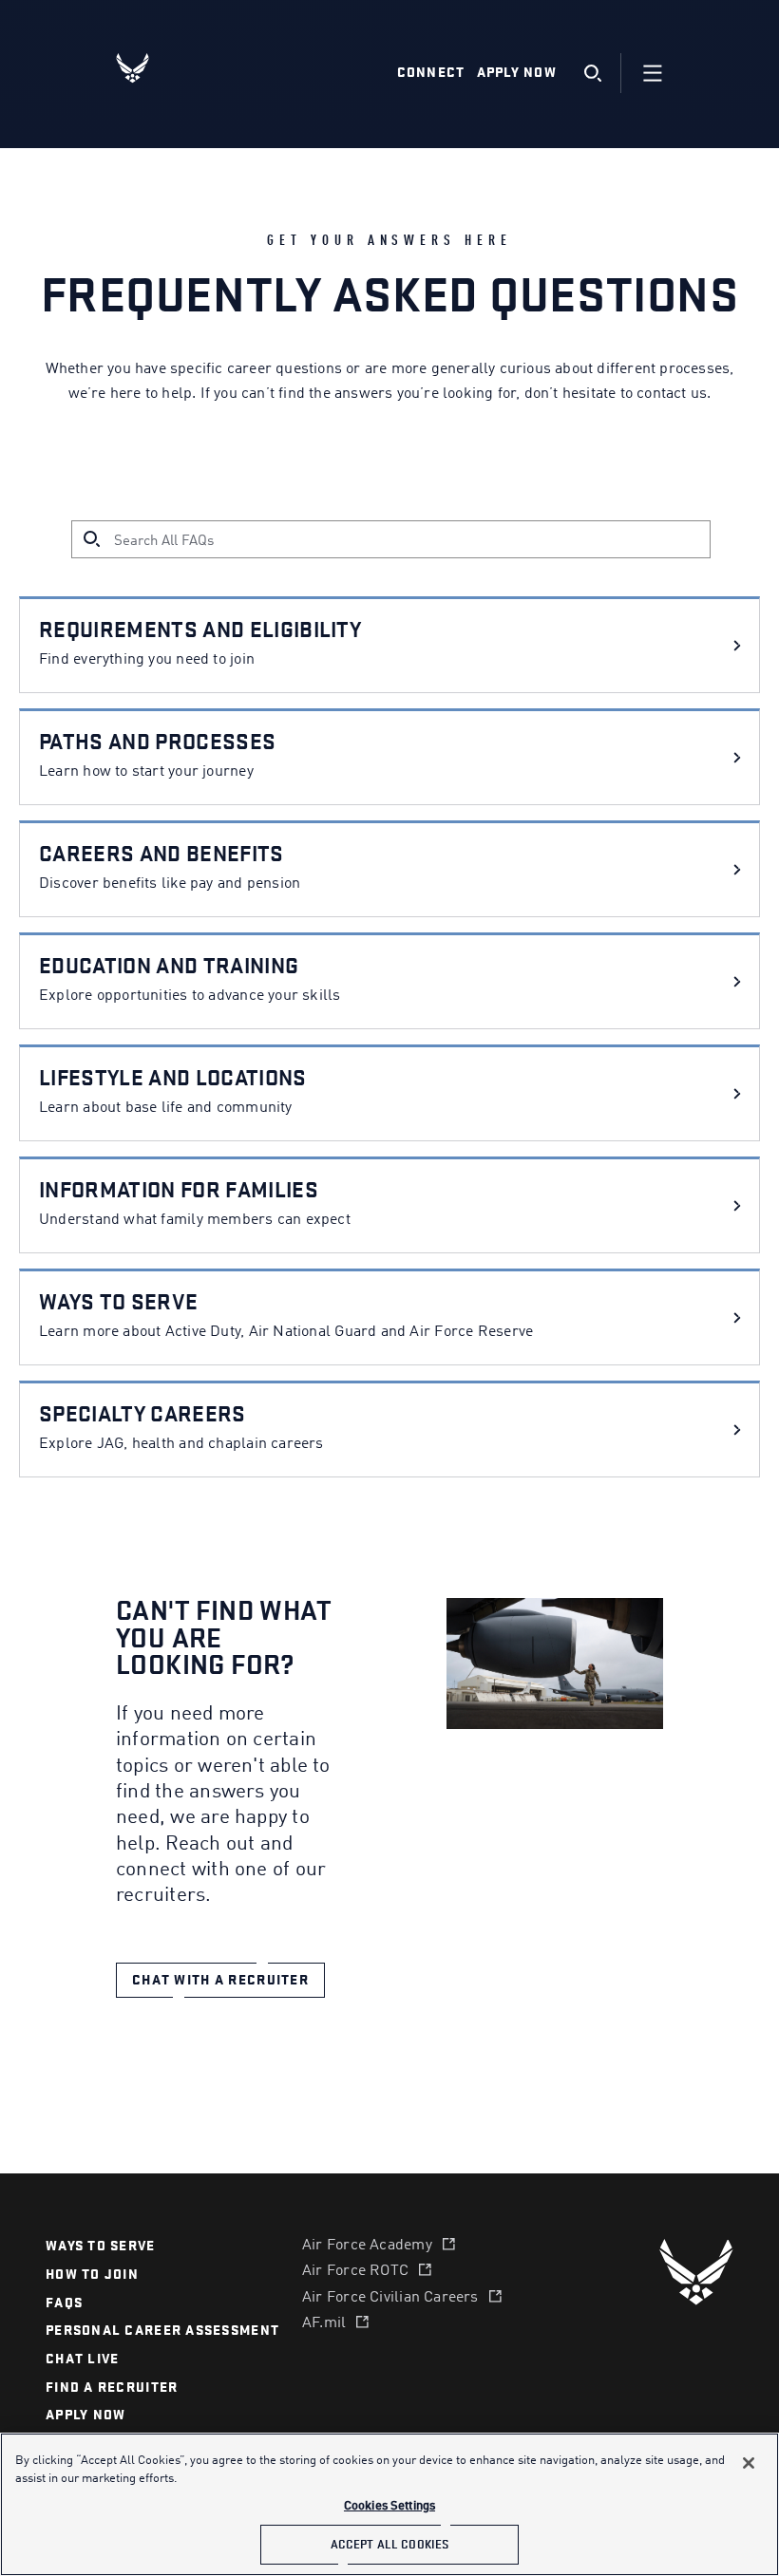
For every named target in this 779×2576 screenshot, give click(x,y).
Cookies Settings (389, 2506)
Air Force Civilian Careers (390, 2298)
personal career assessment (162, 2331)
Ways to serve (101, 2246)
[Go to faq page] (737, 645)
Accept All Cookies (389, 2544)
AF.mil (324, 2323)
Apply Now (517, 73)
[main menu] (653, 73)
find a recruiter (112, 2388)
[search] (592, 74)
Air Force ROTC (355, 2271)
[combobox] (411, 541)
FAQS (64, 2303)
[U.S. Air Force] (696, 2272)
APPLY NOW (85, 2415)
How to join (92, 2275)
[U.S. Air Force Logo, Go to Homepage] (147, 68)
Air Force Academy (367, 2246)
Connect (431, 73)
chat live (82, 2359)
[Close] (749, 2463)
